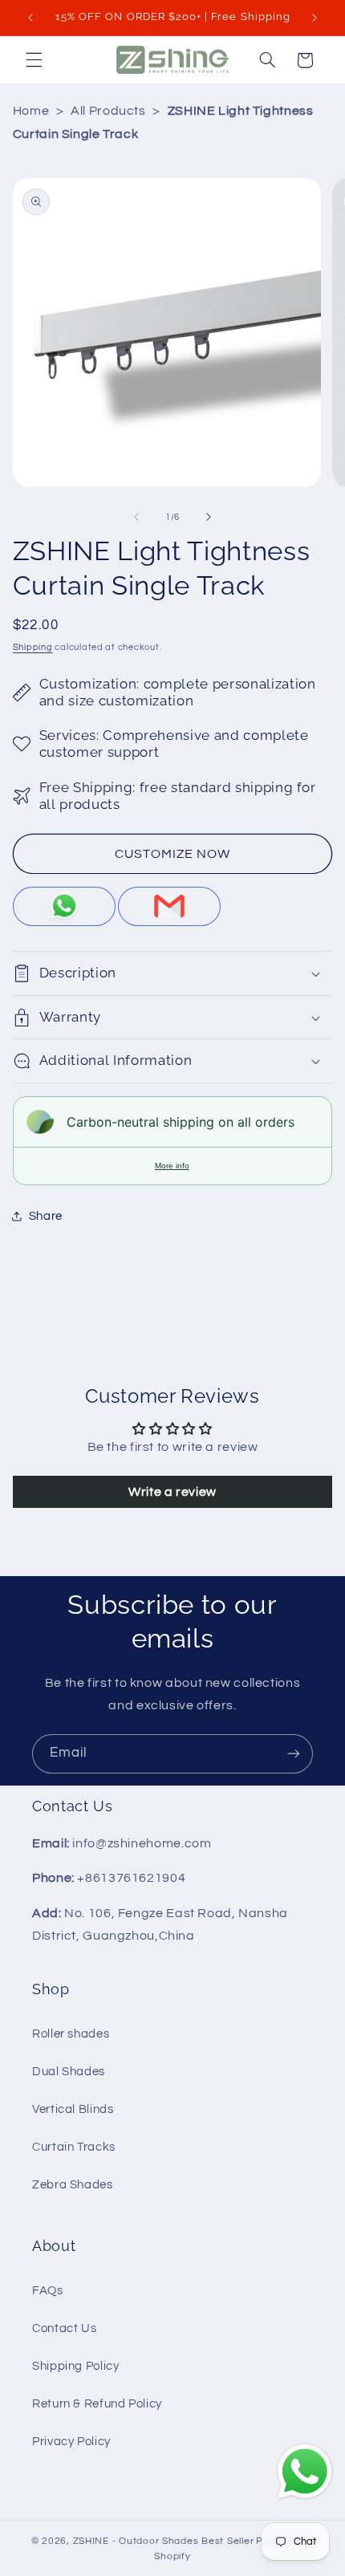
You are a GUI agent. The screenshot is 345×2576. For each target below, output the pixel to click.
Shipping (33, 647)
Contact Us (64, 2328)
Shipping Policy (75, 2366)
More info (172, 1166)
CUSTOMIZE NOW (173, 854)
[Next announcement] (315, 18)
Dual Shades (69, 2072)
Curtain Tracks (74, 2147)
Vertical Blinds (73, 2109)
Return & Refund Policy (97, 2404)
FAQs (48, 2291)
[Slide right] (209, 517)
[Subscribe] (294, 1754)
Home (31, 111)
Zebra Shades (73, 2185)
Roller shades (71, 2034)
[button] (34, 60)
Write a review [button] (172, 1492)
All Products (108, 111)
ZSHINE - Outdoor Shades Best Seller (164, 2541)
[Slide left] (136, 517)
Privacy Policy (71, 2442)
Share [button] (46, 1216)
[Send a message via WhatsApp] (305, 2472)
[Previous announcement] (30, 18)
